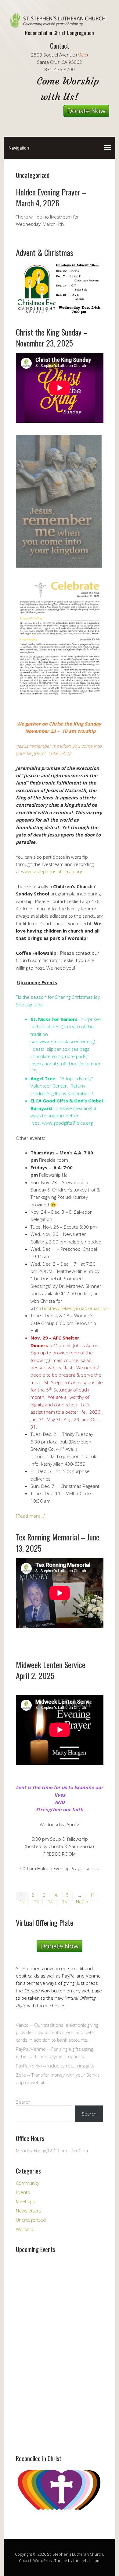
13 (36, 1902)
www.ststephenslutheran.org (52, 871)
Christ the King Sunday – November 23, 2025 (52, 338)
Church (26, 2560)
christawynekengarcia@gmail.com (75, 1308)
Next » (82, 1902)
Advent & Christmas (45, 252)
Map (82, 55)
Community (28, 2183)
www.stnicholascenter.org (67, 1041)
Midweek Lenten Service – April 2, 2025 (54, 1670)
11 (92, 1895)
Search (23, 2102)
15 (64, 1902)
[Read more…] (31, 1516)
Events (23, 2192)
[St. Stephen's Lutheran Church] (60, 22)
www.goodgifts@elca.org (67, 1123)
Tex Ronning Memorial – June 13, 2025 (58, 1542)
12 (22, 1902)
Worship (25, 2229)
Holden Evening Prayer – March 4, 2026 (51, 197)
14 (50, 1902)
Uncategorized (31, 2220)
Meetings (25, 2201)
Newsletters (29, 2211)
